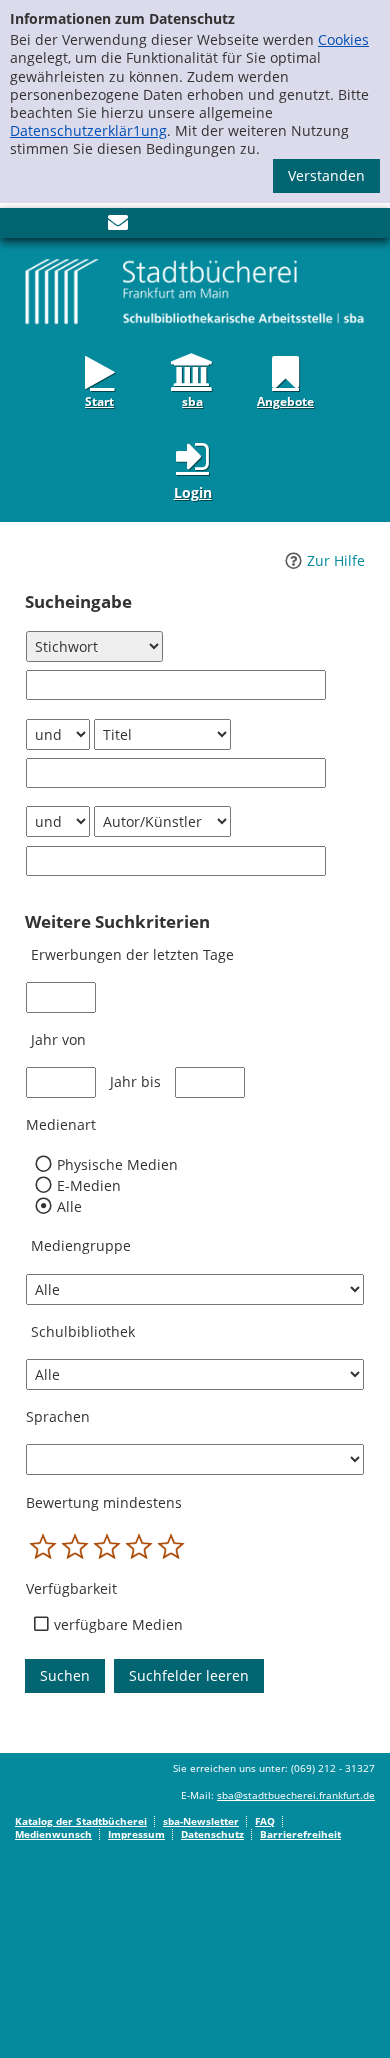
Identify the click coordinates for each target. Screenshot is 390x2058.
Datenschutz (212, 1834)
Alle (69, 1207)
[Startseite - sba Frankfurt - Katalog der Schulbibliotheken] (195, 290)
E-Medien (88, 1186)
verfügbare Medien (118, 1625)
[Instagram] (55, 226)
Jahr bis (135, 1082)
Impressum (136, 1834)
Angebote (285, 400)
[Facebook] (25, 226)
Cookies (343, 39)
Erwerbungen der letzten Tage (132, 954)
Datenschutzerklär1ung (88, 130)
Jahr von (58, 1039)
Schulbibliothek (83, 1331)
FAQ (265, 1821)
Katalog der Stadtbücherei (81, 1821)
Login (193, 492)
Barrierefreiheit (300, 1834)
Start (99, 400)
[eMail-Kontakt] (118, 226)
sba (192, 400)
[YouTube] (85, 226)
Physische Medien (117, 1165)
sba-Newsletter (201, 1821)
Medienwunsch (53, 1834)
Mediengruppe (81, 1245)
